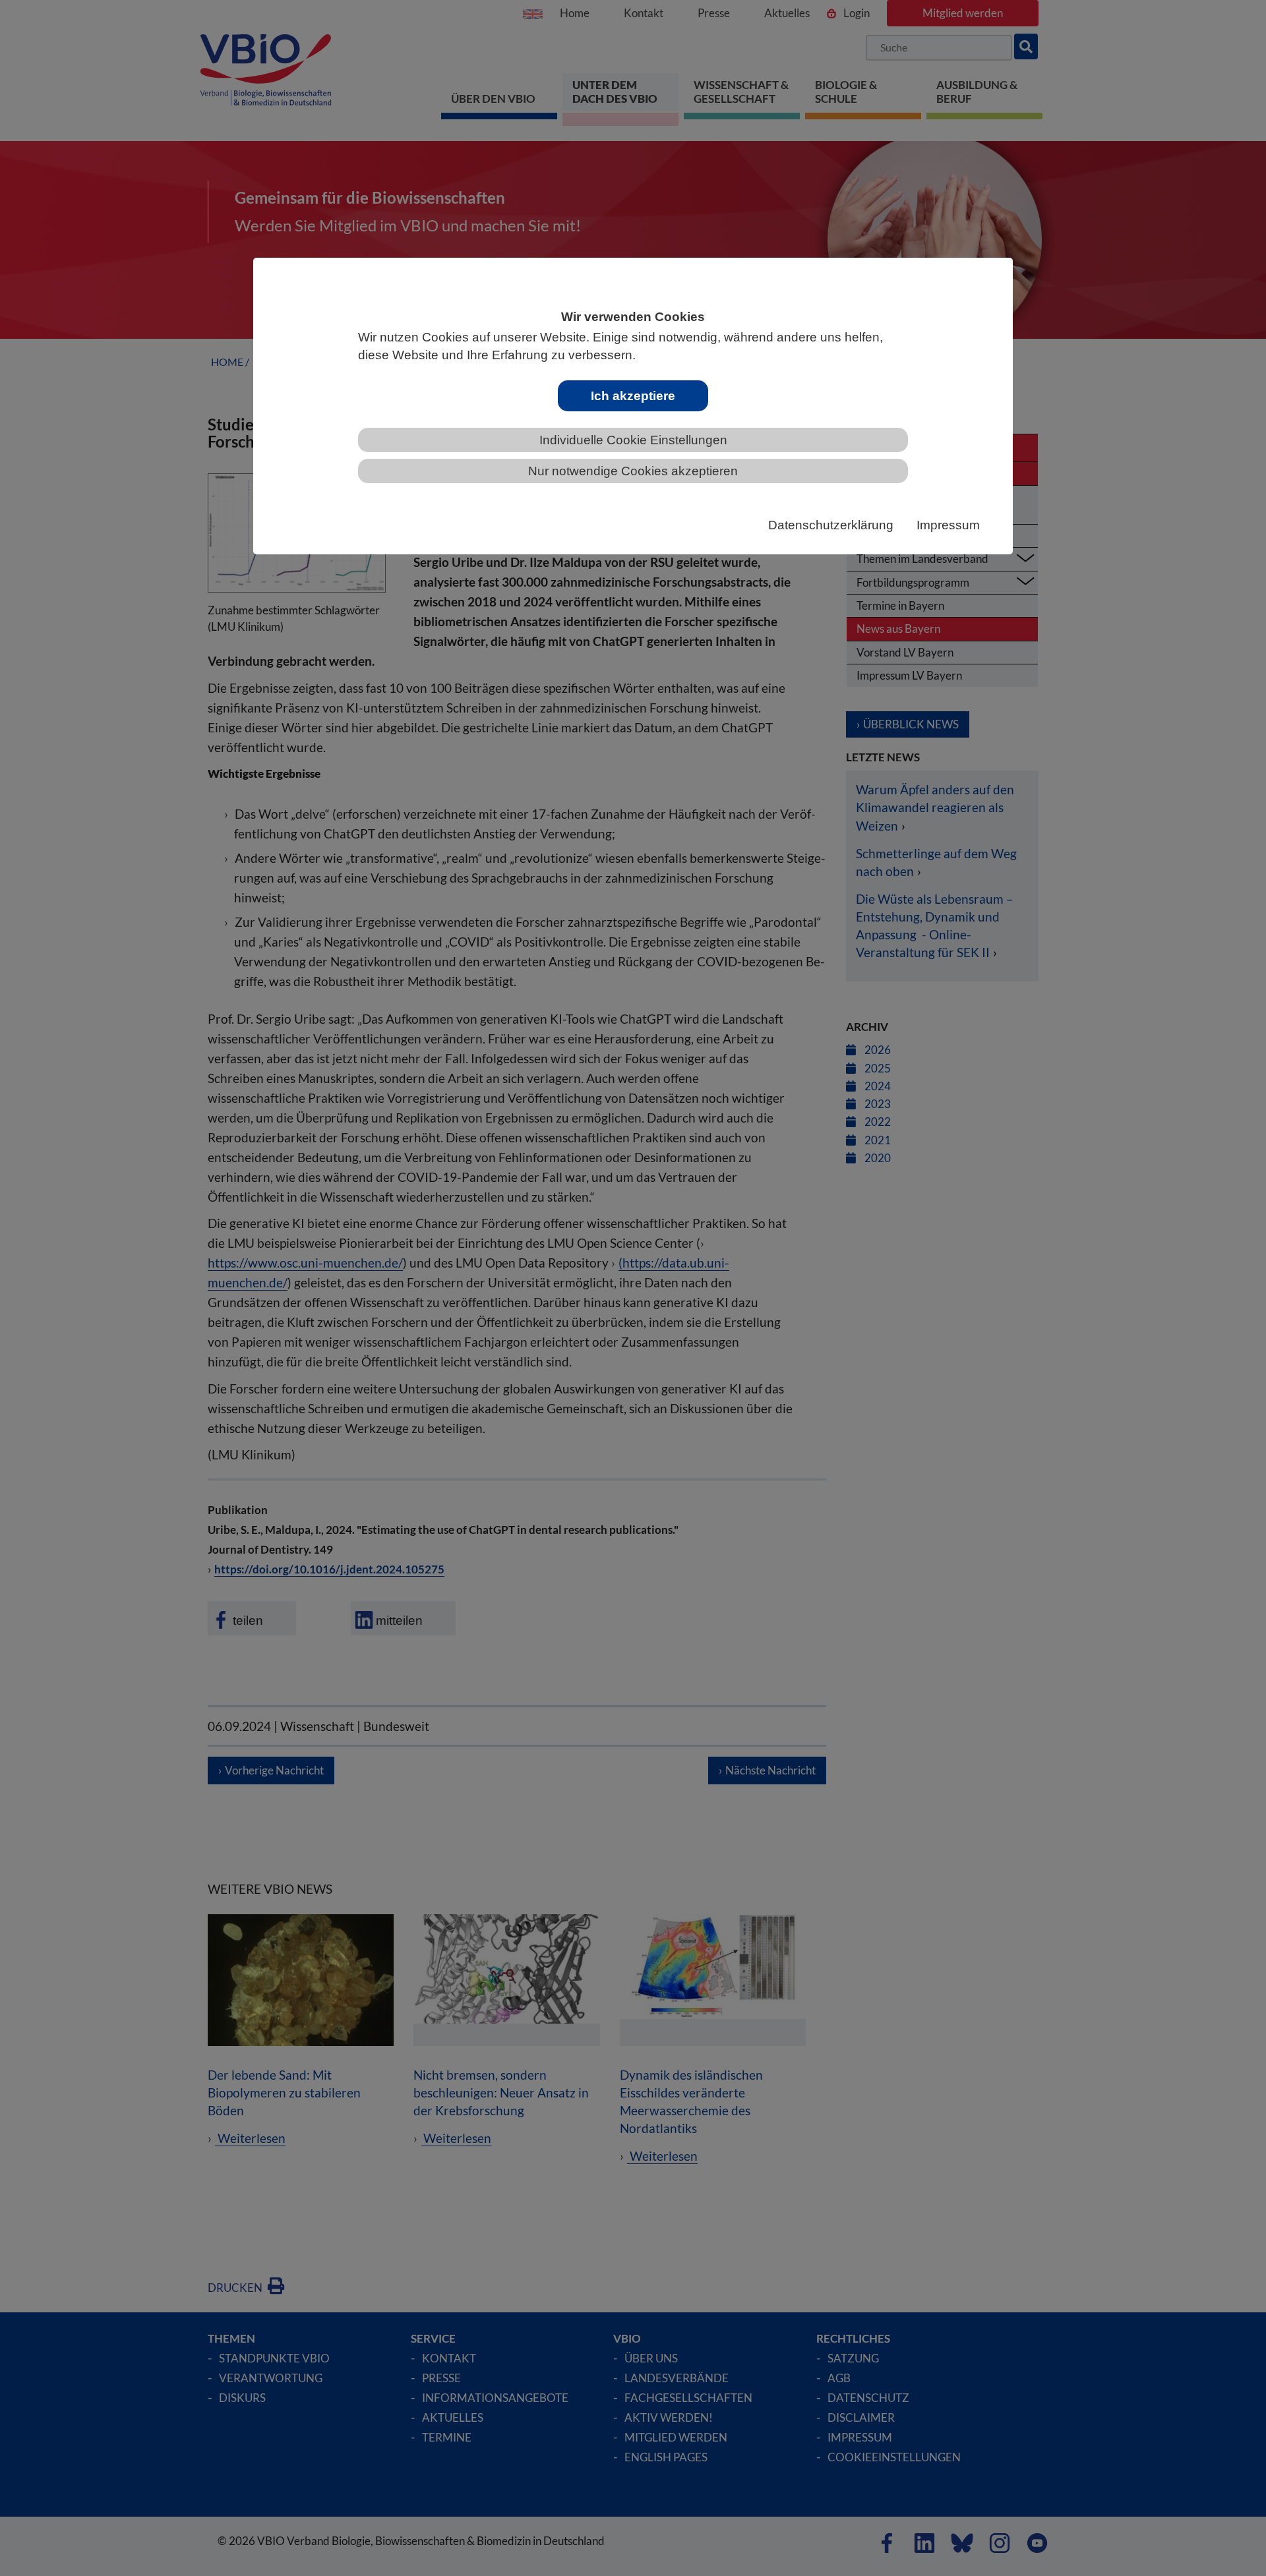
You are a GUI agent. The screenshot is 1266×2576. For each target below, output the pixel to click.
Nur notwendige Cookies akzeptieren (633, 471)
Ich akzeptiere (633, 396)
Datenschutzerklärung (831, 525)
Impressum (948, 525)
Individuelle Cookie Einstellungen (633, 440)
